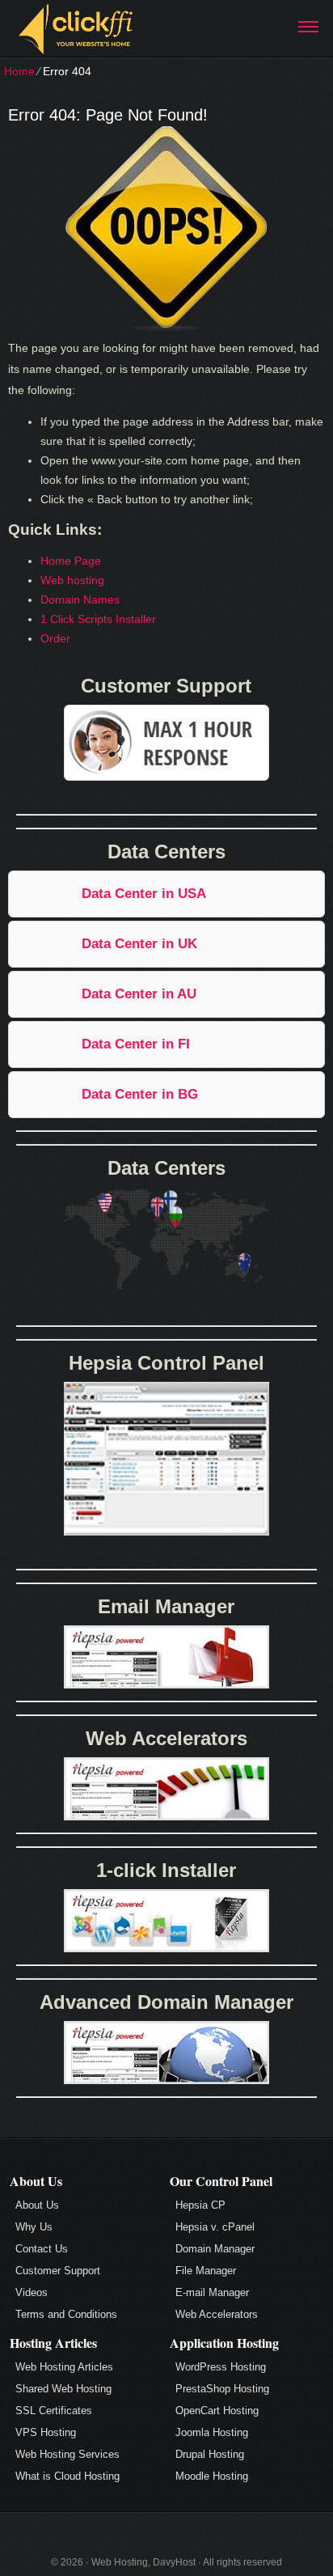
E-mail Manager (212, 2292)
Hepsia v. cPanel (215, 2227)
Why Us (34, 2227)
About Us (37, 2205)
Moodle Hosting (212, 2476)
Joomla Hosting (212, 2432)
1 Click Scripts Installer (98, 619)
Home (19, 71)
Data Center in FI (136, 1044)
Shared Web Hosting (63, 2389)
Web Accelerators (217, 2314)
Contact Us (42, 2249)
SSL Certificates (54, 2411)
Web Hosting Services (67, 2454)
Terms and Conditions (66, 2314)
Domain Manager (215, 2249)
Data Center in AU (139, 994)
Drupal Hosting (210, 2454)
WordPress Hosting (221, 2367)
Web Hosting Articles (64, 2367)
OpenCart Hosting (217, 2411)
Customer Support (58, 2271)
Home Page (71, 561)
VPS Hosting (46, 2432)
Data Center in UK (139, 944)
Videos (32, 2292)
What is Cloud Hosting (67, 2476)
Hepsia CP (200, 2205)
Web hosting (72, 580)
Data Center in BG (140, 1094)
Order (55, 638)
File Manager (206, 2271)
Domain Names (80, 600)
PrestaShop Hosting (222, 2389)
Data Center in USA (144, 894)
